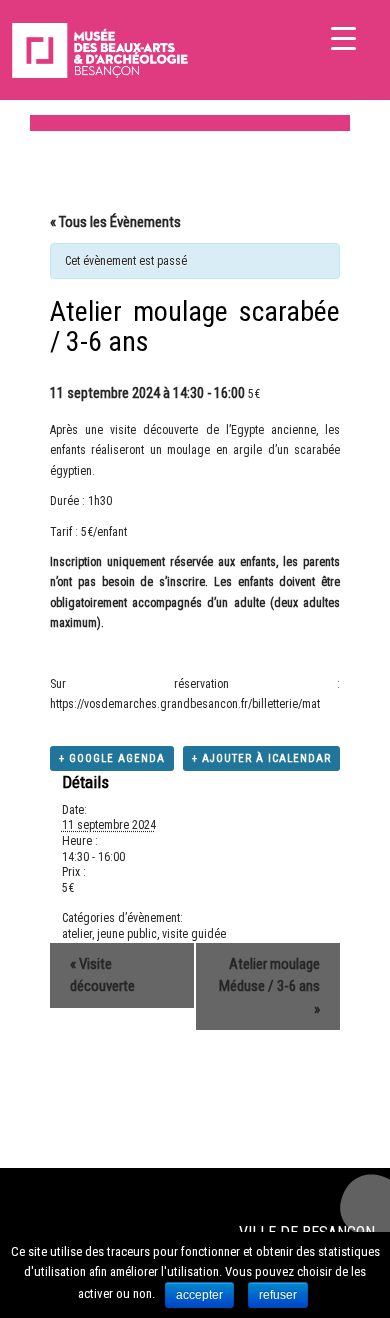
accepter (199, 1295)
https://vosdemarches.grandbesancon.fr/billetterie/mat (185, 704)
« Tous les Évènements (115, 222)
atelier (77, 934)
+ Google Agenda (112, 758)
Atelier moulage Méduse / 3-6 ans (269, 986)
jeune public (127, 934)
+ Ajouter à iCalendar (261, 758)
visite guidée (194, 934)
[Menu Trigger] (343, 37)
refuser (278, 1295)
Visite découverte (102, 975)
